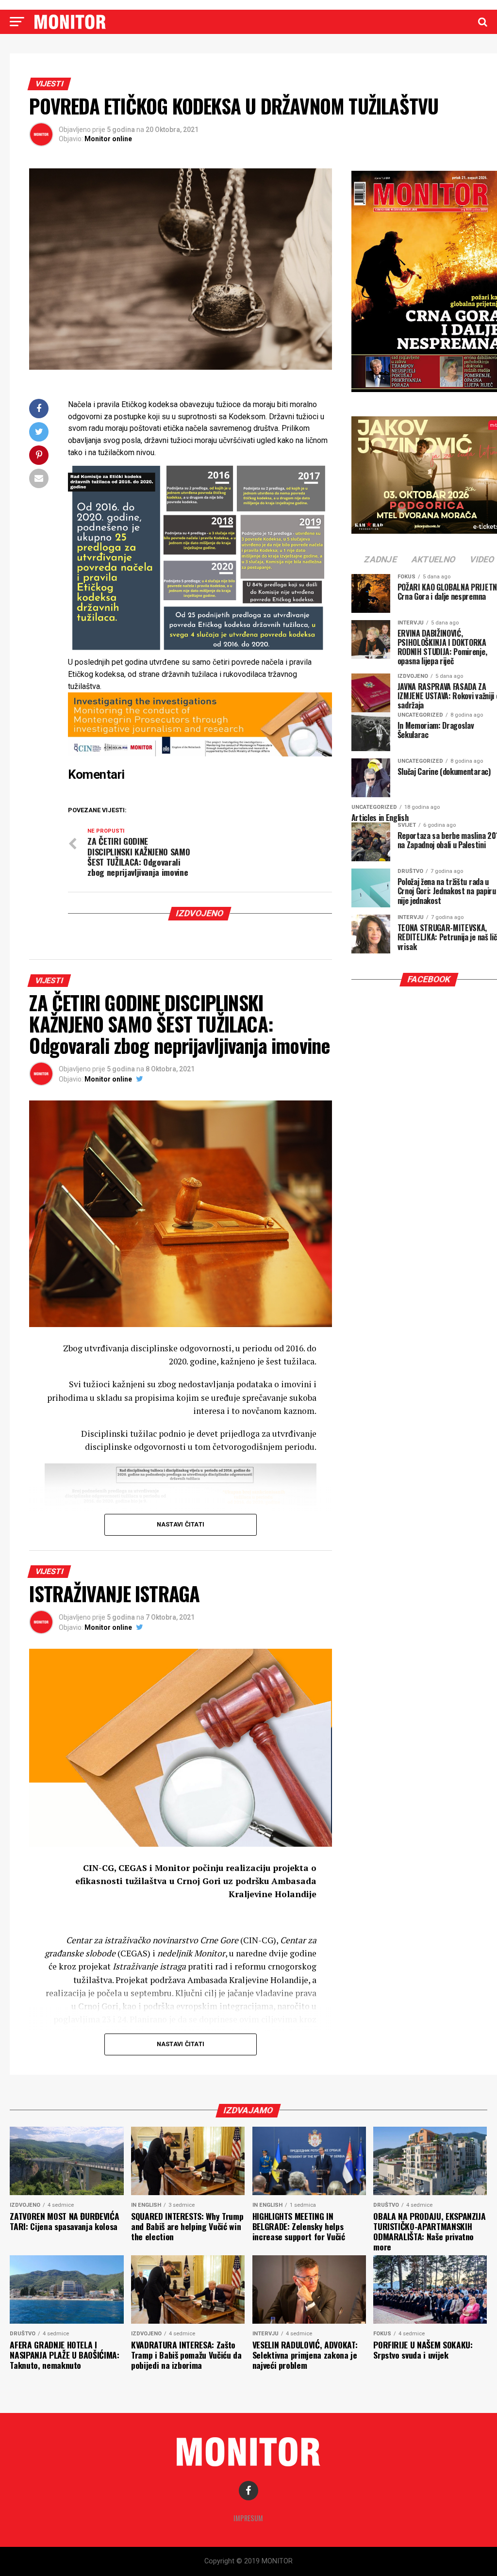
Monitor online (108, 139)
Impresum (248, 2518)
